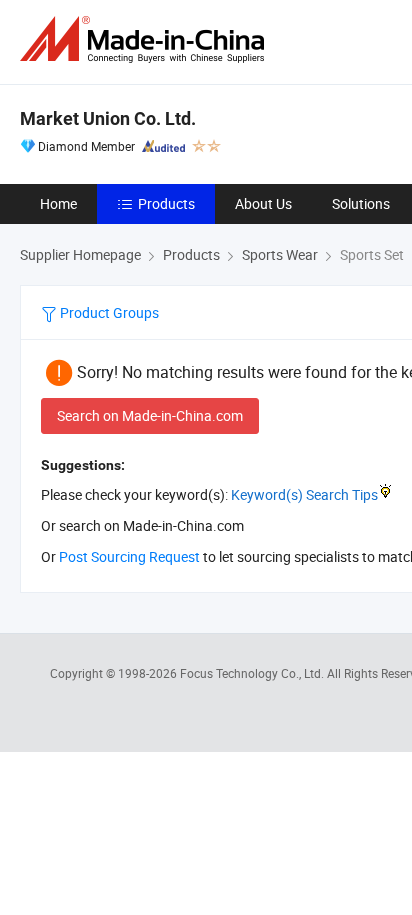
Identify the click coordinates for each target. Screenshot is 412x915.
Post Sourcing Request (129, 556)
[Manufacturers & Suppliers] (146, 39)
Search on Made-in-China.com (150, 415)
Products (166, 203)
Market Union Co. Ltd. (108, 118)
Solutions (361, 203)
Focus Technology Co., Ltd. (253, 673)
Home (58, 203)
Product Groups (108, 312)
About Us (263, 203)
